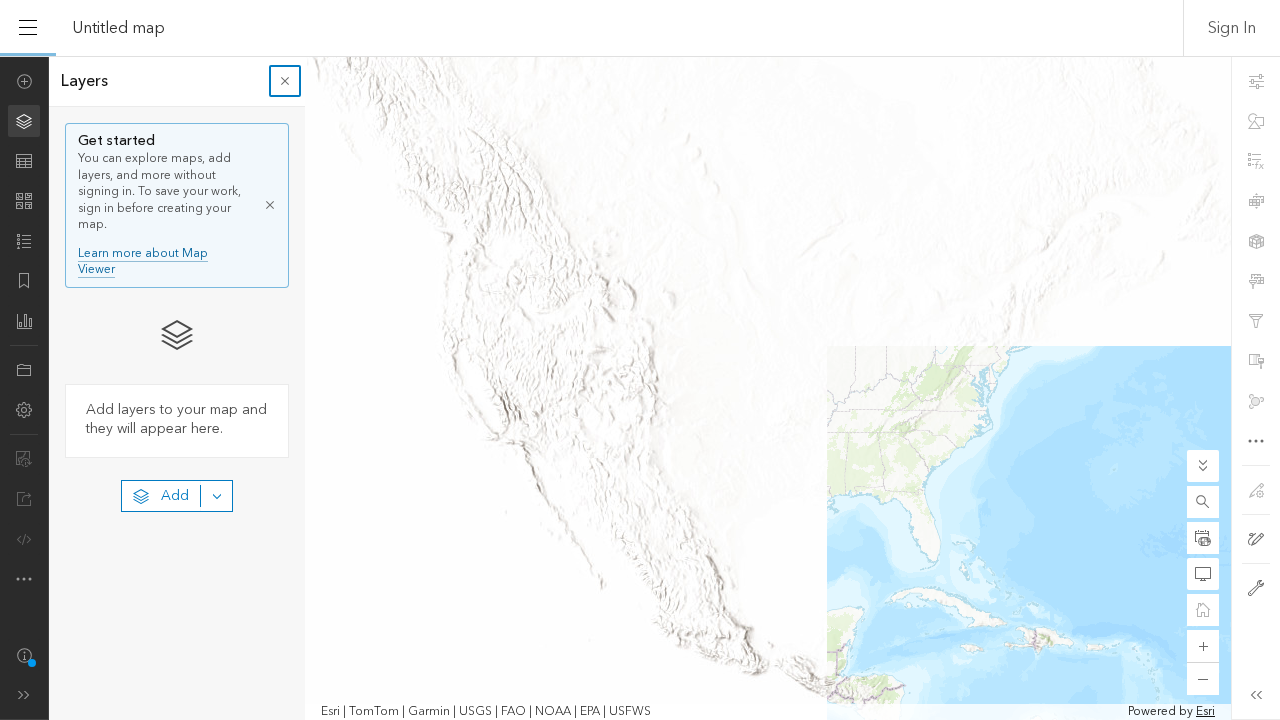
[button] (1203, 502)
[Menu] (28, 28)
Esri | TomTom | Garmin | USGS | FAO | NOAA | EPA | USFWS (486, 712)
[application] (640, 388)
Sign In (1232, 28)
